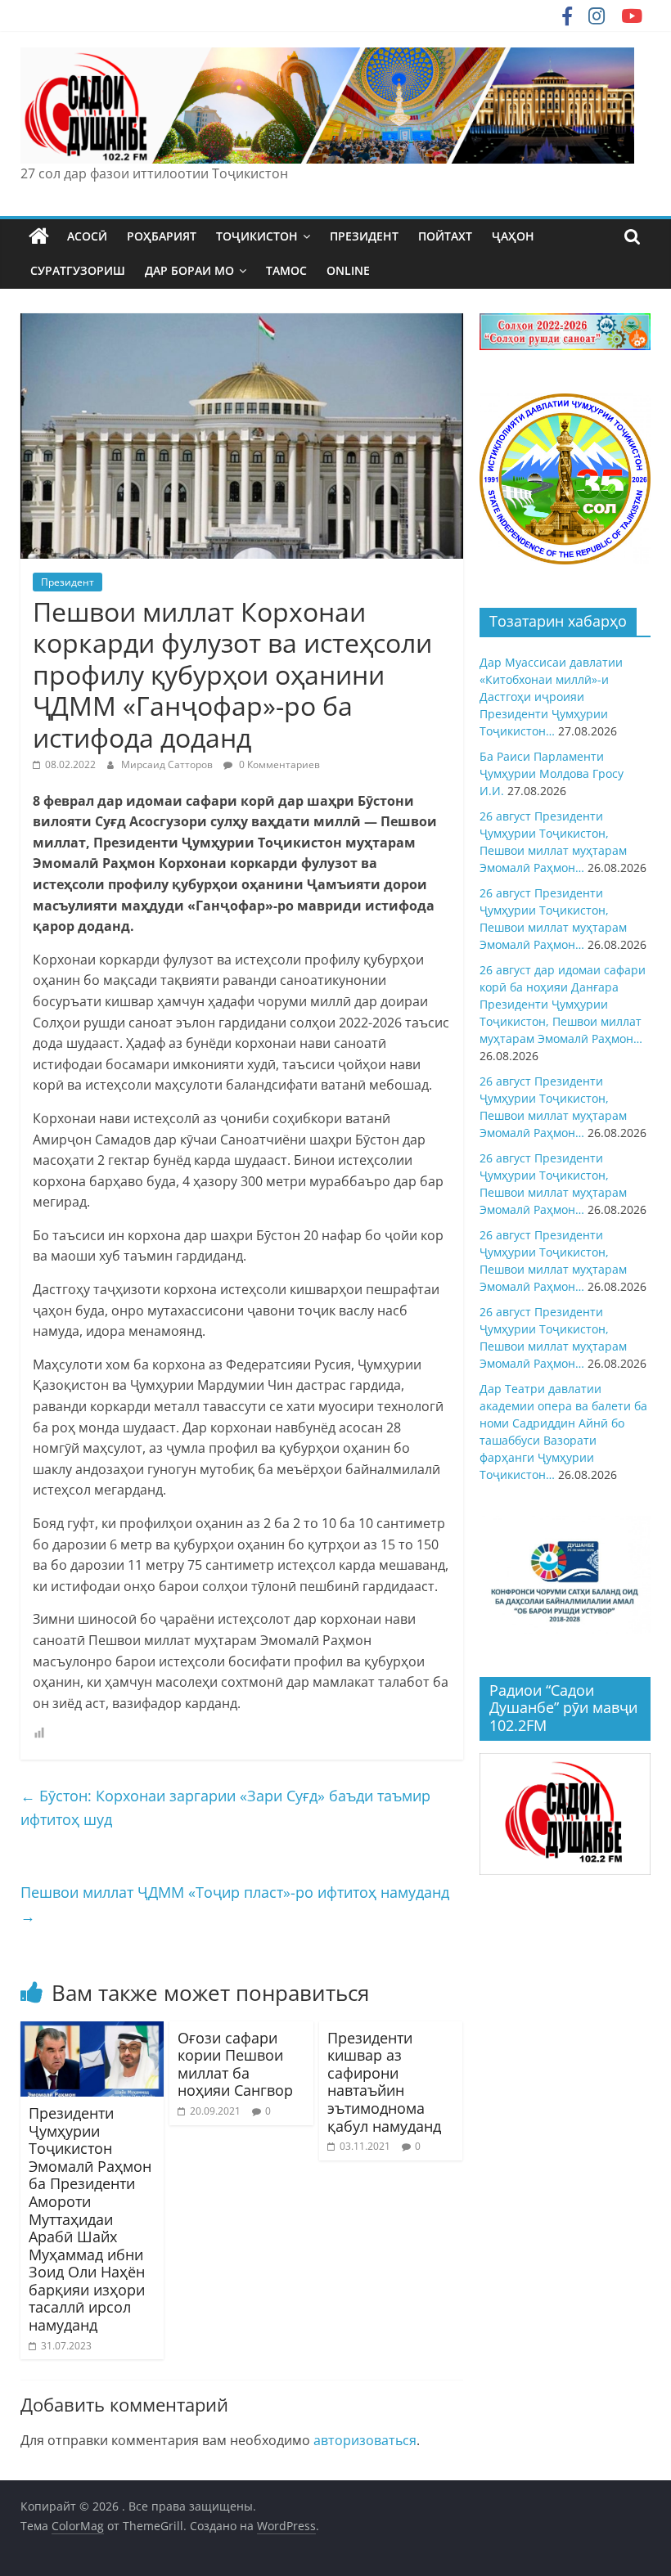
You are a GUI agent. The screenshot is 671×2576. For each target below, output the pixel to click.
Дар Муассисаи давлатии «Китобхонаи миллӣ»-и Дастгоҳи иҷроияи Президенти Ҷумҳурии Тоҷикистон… (551, 697)
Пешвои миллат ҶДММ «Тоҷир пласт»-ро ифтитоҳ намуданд (235, 1904)
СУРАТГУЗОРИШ (78, 270)
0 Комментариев (278, 764)
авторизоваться (365, 2440)
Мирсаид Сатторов (168, 764)
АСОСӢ (87, 236)
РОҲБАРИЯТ (162, 236)
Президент (68, 582)
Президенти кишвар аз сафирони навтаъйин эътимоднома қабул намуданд (384, 2082)
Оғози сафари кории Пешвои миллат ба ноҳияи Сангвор (235, 2064)
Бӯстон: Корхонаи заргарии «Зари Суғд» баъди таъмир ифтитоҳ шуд (225, 1807)
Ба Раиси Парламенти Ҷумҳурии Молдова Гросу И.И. (552, 773)
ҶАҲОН (513, 236)
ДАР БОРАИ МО (189, 270)
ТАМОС (286, 270)
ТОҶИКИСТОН (257, 236)
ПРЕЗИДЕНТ (364, 236)
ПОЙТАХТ (445, 236)
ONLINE (348, 270)
